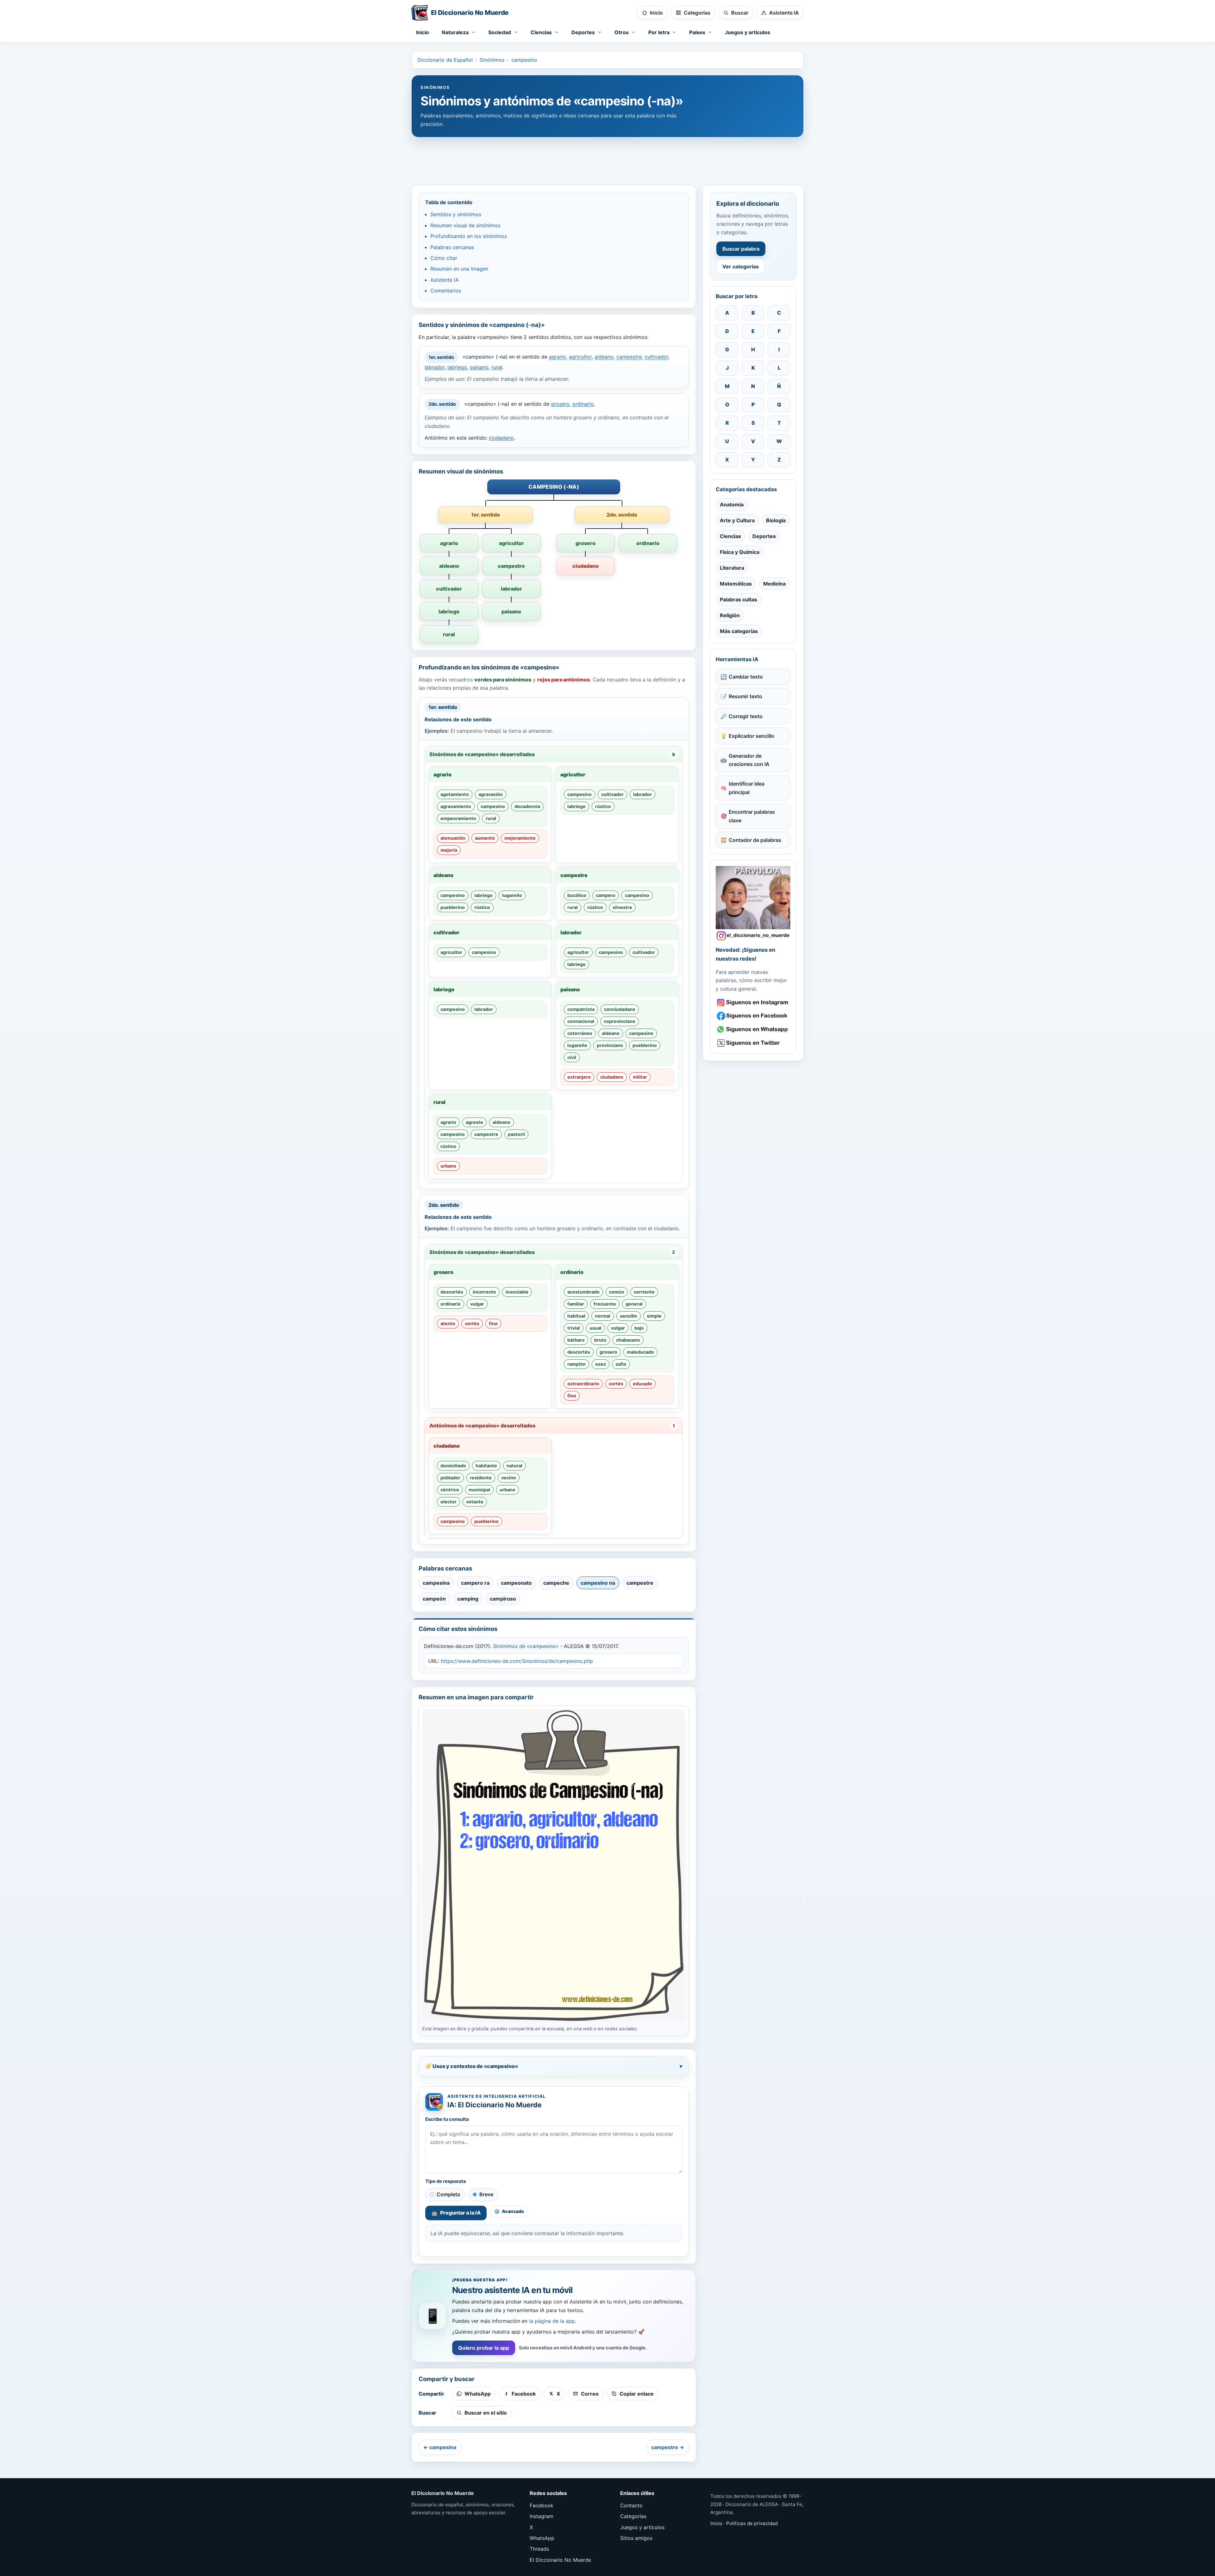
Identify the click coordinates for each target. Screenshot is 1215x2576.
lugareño (512, 895)
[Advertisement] (607, 158)
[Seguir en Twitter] (753, 1043)
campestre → (668, 2447)
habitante (486, 1466)
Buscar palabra (741, 249)
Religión (730, 615)
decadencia (527, 806)
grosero (560, 404)
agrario (558, 357)
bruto (600, 1340)
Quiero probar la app (484, 2348)
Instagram (542, 2516)
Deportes (764, 536)
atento (448, 1323)
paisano (479, 367)
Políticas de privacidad (752, 2523)
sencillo (629, 1316)
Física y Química (740, 552)
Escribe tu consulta (447, 2119)
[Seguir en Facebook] (753, 1016)
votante (475, 1502)
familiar (576, 1304)
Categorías (633, 2516)
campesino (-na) (554, 487)
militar (640, 1077)
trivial (574, 1328)
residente (481, 1478)
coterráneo (580, 1033)
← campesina (440, 2447)
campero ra (475, 1583)
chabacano (628, 1340)
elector (449, 1502)
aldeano (604, 357)
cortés (472, 1323)
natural (514, 1466)
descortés (452, 1292)
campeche (556, 1583)
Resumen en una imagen (459, 269)
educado (642, 1384)
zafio (621, 1364)
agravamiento (456, 806)
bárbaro (576, 1340)
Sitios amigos (636, 2538)
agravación (491, 794)
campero (606, 895)
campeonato (516, 1583)
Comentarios (446, 291)
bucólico (577, 895)
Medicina (774, 584)
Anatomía (732, 505)
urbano (448, 1166)
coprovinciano (620, 1021)
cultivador (656, 357)
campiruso (503, 1599)
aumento (485, 838)
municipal (479, 1490)
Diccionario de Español (445, 60)
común (617, 1292)
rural (497, 367)
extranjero (579, 1077)
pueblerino (453, 907)
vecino (509, 1478)
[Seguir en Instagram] (753, 1003)
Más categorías (739, 631)
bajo (639, 1328)
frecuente (605, 1304)
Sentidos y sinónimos (456, 214)
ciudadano (501, 438)
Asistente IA (445, 280)
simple (654, 1316)
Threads (539, 2549)
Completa (448, 2194)
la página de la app (552, 2321)
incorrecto (484, 1292)
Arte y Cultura (737, 520)
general (634, 1304)
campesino (524, 60)
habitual (576, 1316)
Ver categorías (741, 266)
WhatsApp (542, 2538)
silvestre (622, 907)
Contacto (631, 2505)
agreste (474, 1122)
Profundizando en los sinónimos (469, 236)
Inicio (423, 32)
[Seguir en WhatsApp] (753, 1029)
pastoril (516, 1134)
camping (468, 1599)
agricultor (580, 357)
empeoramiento (458, 818)
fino (493, 1323)
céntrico (450, 1490)
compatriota (581, 1009)
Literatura (732, 568)
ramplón (576, 1364)
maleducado (640, 1352)
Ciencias (730, 536)
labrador (435, 367)
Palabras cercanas (452, 247)
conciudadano (620, 1009)
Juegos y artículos (748, 32)
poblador (450, 1478)
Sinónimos (492, 60)
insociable (517, 1292)
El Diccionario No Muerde (560, 2560)
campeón (434, 1599)
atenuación (453, 838)
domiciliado (453, 1466)
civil (572, 1057)
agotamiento (455, 794)
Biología (776, 520)
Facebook (542, 2505)
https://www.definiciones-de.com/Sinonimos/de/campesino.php (517, 1661)
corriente (644, 1292)
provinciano (610, 1045)
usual (595, 1328)
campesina (436, 1583)
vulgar (477, 1304)
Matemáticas (736, 584)
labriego (457, 367)
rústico (603, 806)
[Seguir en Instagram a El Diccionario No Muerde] (753, 903)
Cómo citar (444, 258)
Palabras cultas (738, 599)
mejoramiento (520, 838)
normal (603, 1316)
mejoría (449, 850)
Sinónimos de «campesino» (526, 1646)
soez (601, 1364)
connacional (581, 1021)
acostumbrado (583, 1292)
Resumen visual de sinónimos (465, 225)
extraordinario (583, 1384)
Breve (486, 2194)
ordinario (583, 404)
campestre (629, 357)
